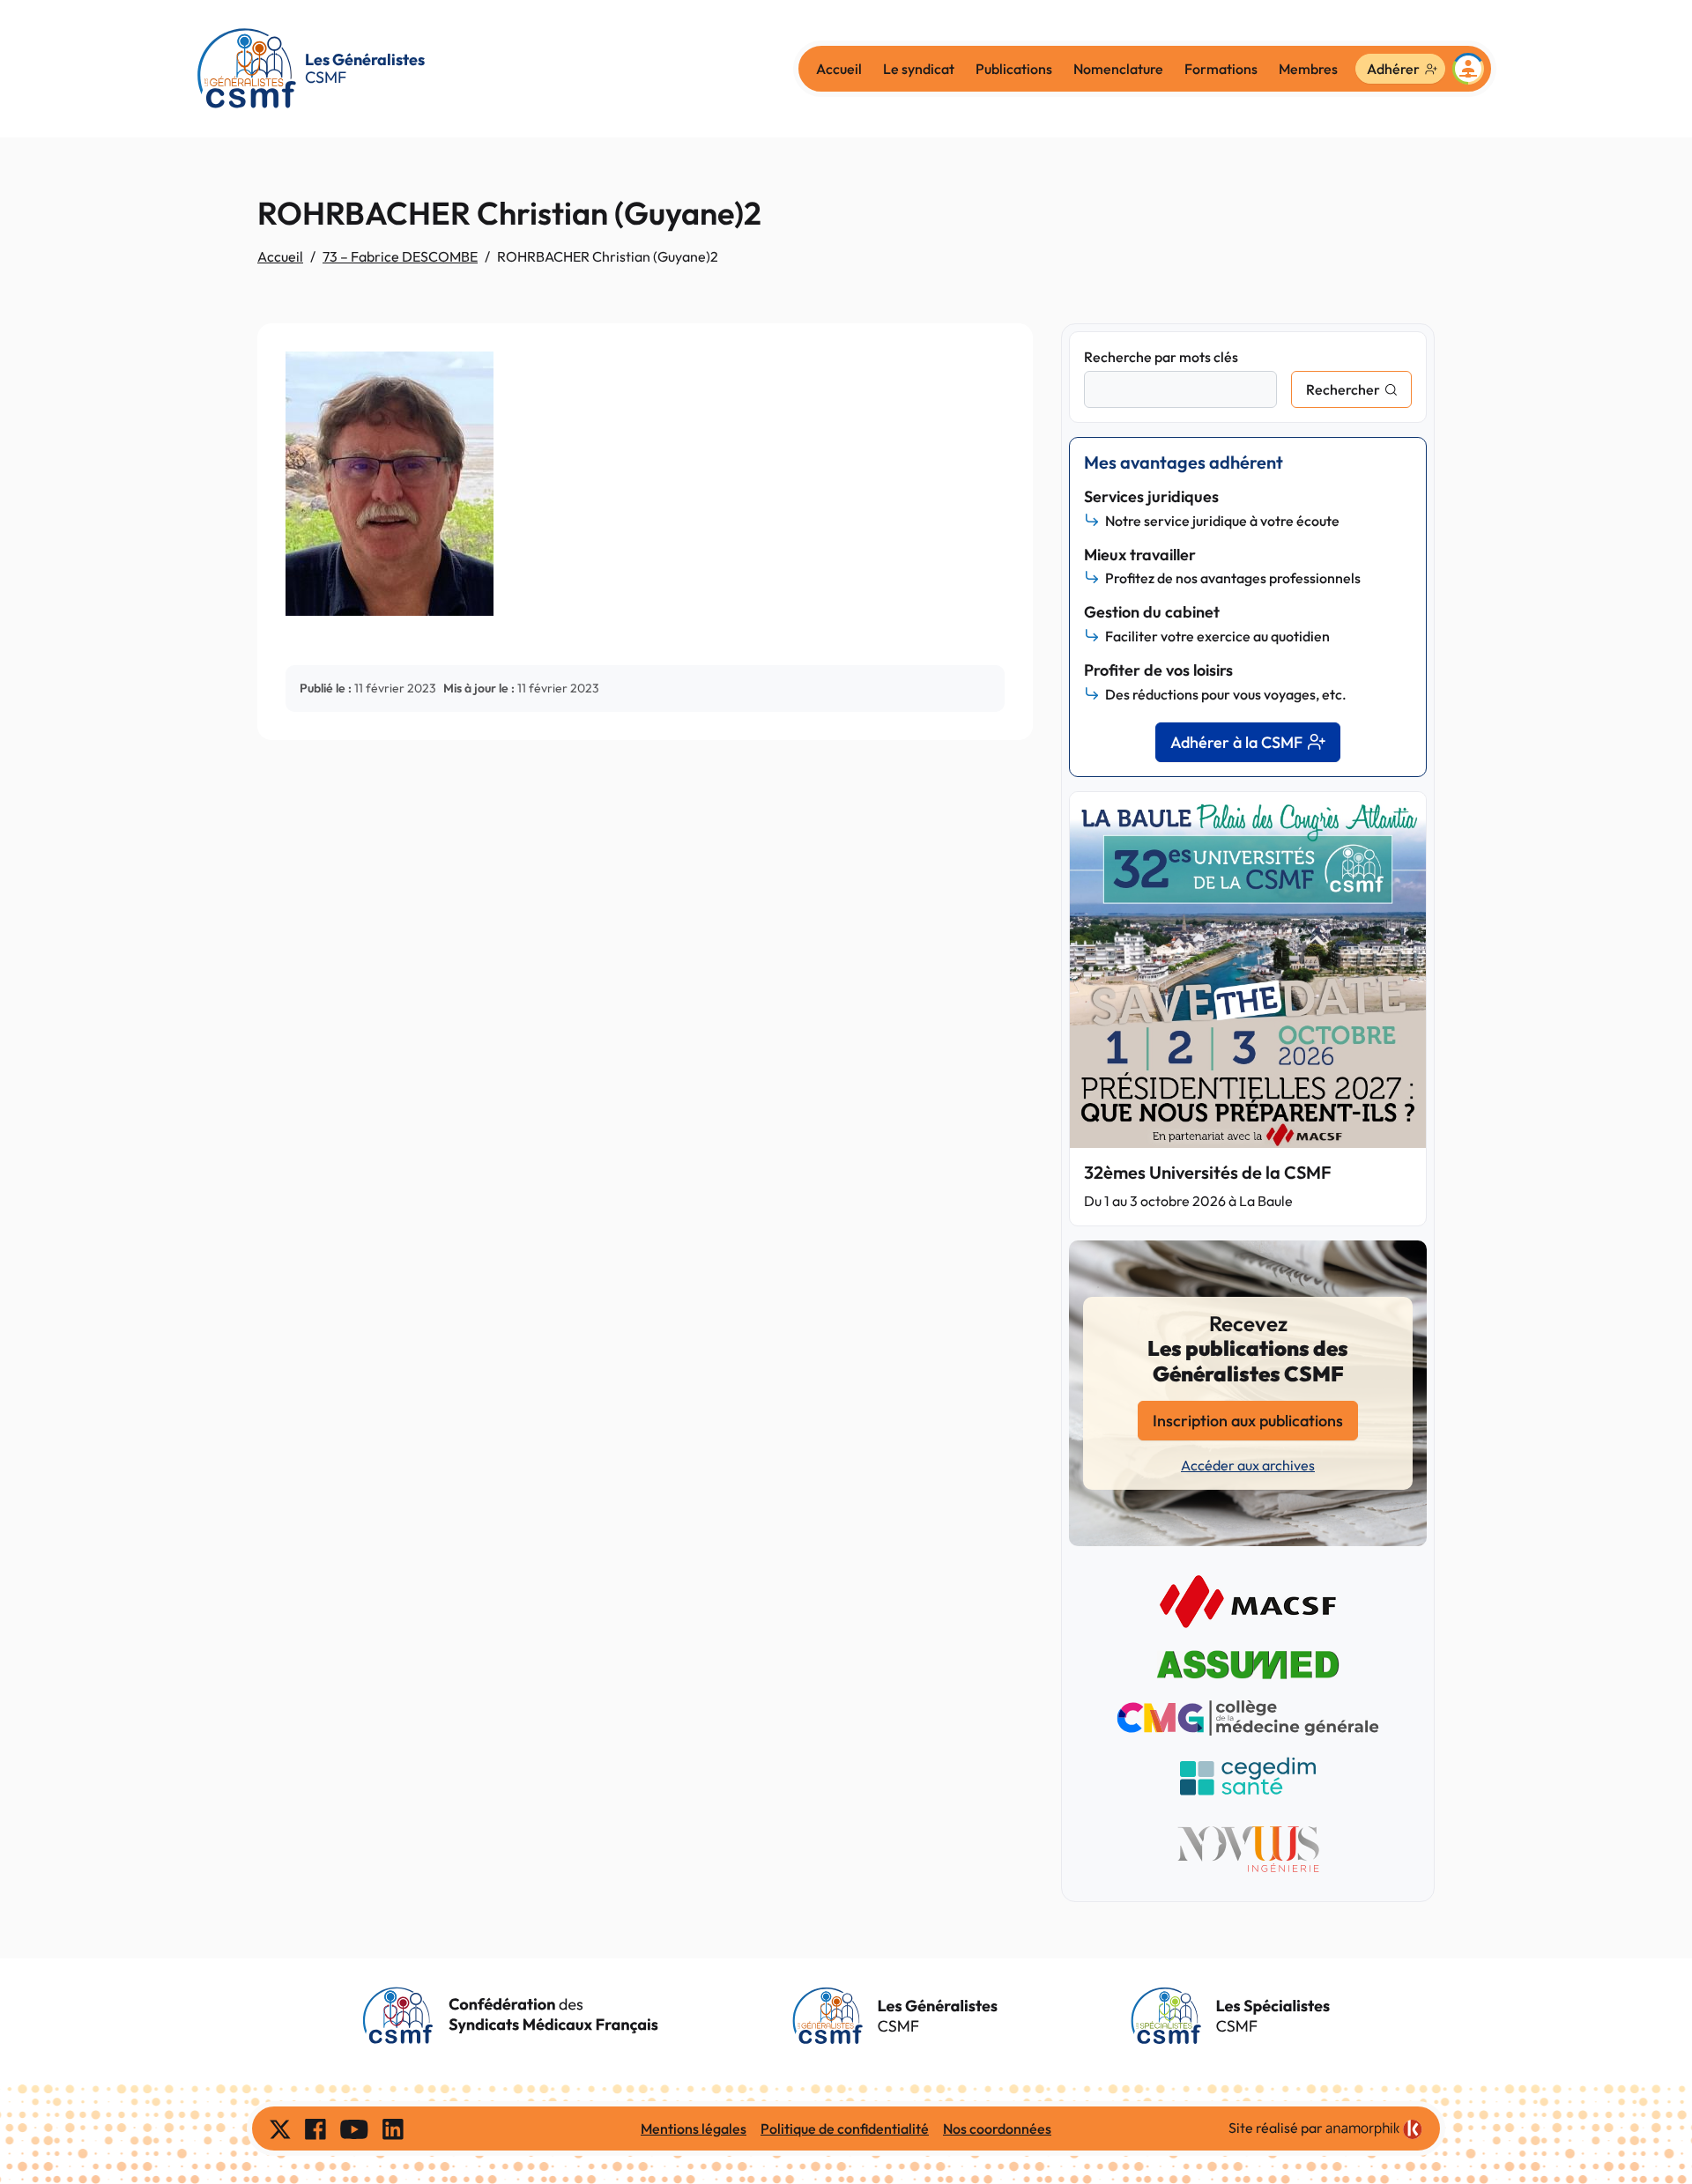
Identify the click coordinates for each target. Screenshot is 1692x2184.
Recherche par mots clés (1161, 357)
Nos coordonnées (997, 2128)
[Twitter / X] (280, 2128)
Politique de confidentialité (845, 2128)
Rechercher (1343, 389)
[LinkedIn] (393, 2128)
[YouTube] (354, 2128)
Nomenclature (1118, 69)
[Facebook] (315, 2128)
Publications (1014, 69)
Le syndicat (919, 69)
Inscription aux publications (1248, 1421)
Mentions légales (694, 2128)
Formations (1221, 69)
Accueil (839, 69)
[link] (1374, 2129)
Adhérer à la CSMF (1236, 742)
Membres (1308, 69)
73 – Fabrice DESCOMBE (400, 256)
